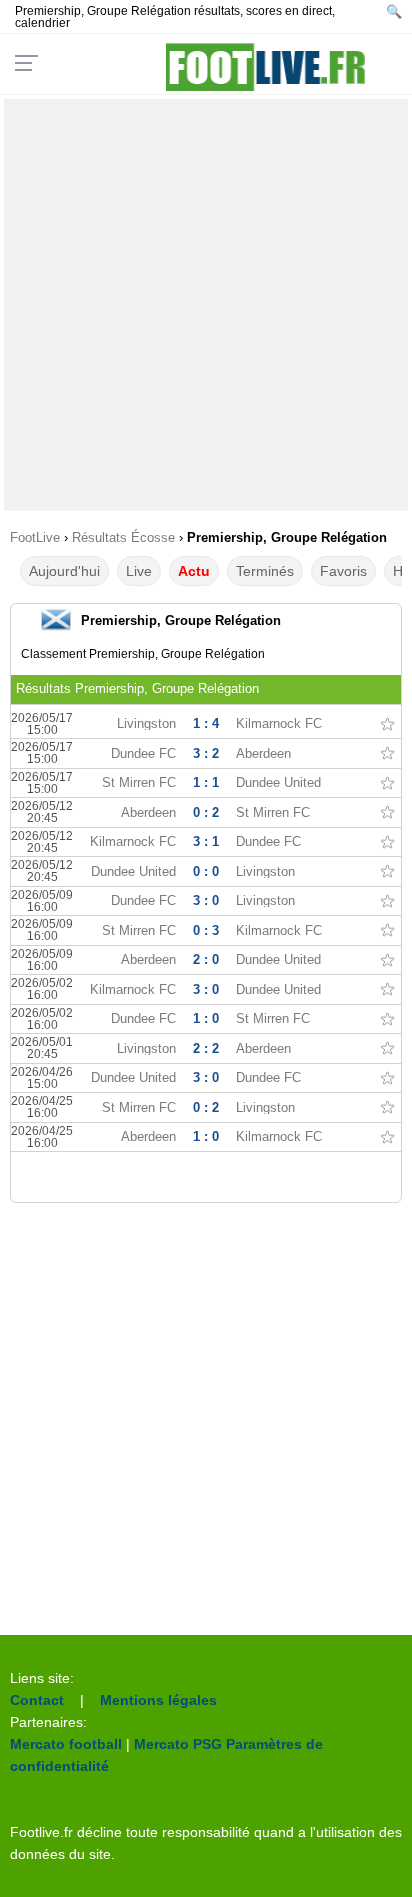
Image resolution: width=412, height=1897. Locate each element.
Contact (37, 1700)
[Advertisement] (206, 305)
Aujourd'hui (64, 571)
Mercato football (66, 1744)
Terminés (265, 571)
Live (139, 571)
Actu (194, 571)
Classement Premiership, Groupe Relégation (143, 654)
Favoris (343, 571)
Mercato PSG (178, 1744)
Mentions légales (158, 1700)
